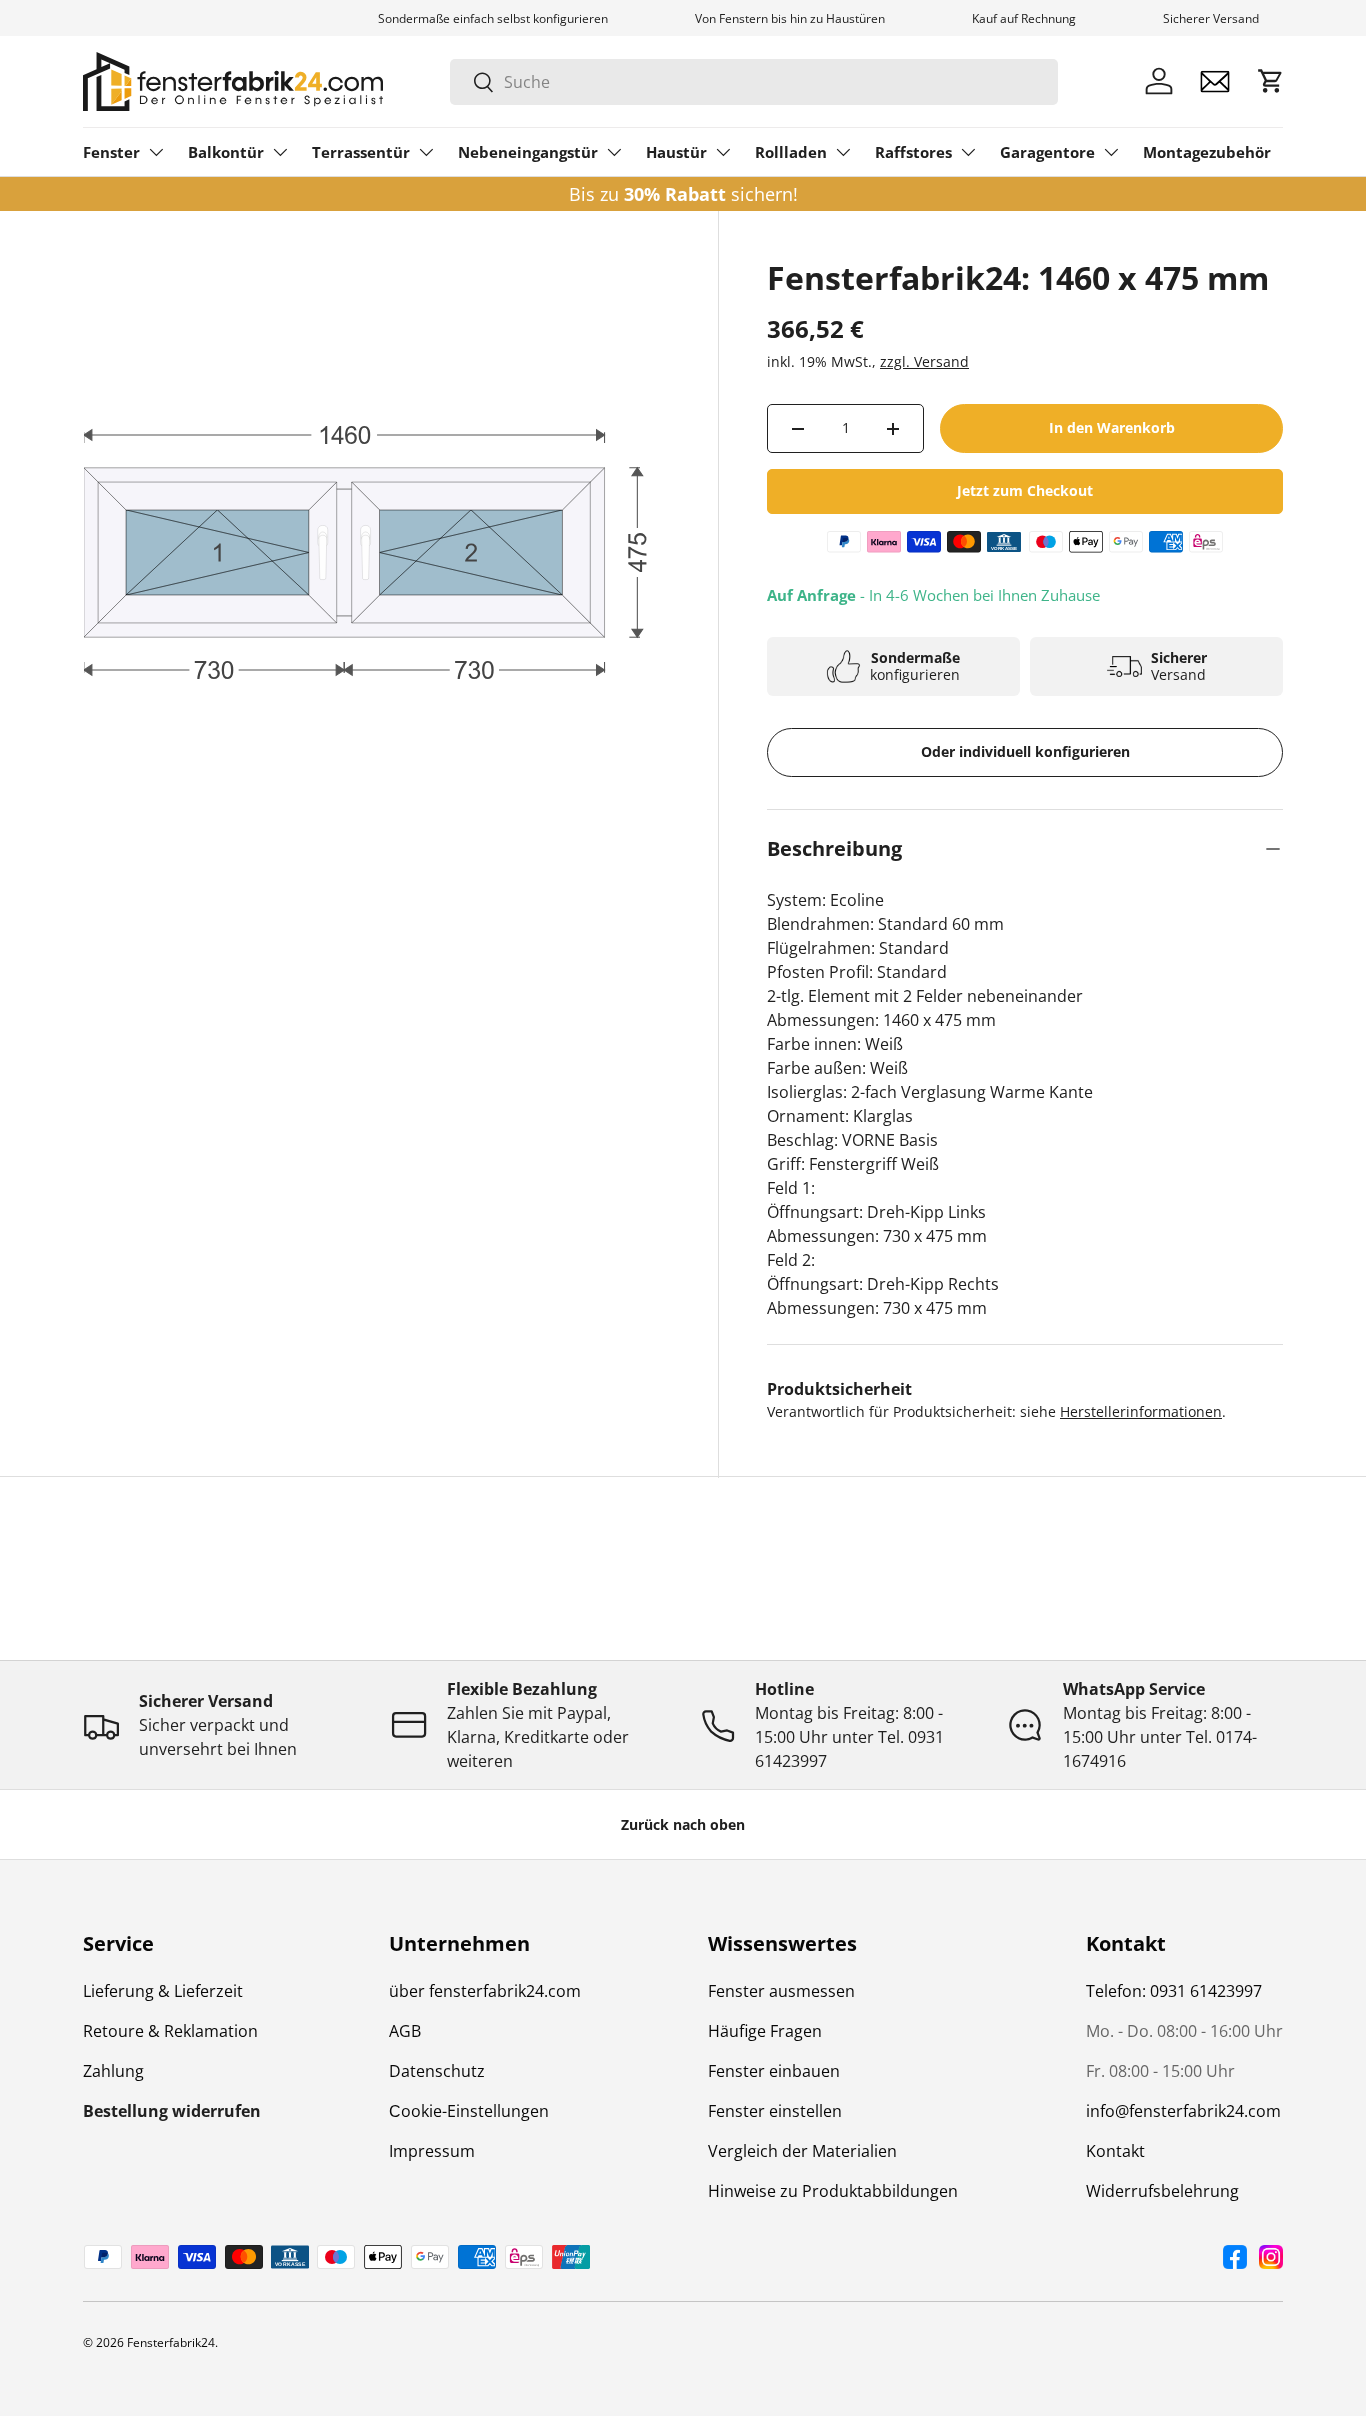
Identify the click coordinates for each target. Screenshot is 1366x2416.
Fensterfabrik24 (171, 2342)
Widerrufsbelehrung (1162, 2191)
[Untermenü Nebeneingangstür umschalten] (614, 152)
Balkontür (226, 152)
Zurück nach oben (683, 1824)
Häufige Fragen (765, 2031)
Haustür (676, 152)
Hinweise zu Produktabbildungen (833, 2191)
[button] (1271, 81)
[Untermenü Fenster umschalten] (156, 152)
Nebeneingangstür (528, 152)
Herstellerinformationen (1141, 1411)
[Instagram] (1271, 2257)
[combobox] (754, 82)
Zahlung (113, 2071)
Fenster (111, 152)
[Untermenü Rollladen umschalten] (843, 152)
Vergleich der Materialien (802, 2151)
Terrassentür (361, 152)
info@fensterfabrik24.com (1183, 2111)
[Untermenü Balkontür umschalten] (280, 152)
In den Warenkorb (1112, 427)
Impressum (432, 2151)
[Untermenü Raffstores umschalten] (968, 152)
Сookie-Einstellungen (469, 2111)
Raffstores (913, 152)
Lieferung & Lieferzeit (163, 1991)
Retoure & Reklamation (170, 2031)
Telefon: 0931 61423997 (1174, 1991)
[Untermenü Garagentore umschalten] (1111, 152)
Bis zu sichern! (683, 194)
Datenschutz (437, 2071)
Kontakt (1115, 2151)
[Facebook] (1235, 2257)
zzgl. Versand (924, 361)
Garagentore (1047, 152)
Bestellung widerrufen (172, 2111)
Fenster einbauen (774, 2071)
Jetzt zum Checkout (1025, 490)
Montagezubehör (1207, 152)
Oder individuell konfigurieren (1025, 751)
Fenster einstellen (775, 2111)
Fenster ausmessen (781, 1991)
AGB (405, 2031)
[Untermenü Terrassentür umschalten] (426, 152)
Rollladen (791, 152)
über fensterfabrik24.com (485, 1991)
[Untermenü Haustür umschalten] (723, 152)
